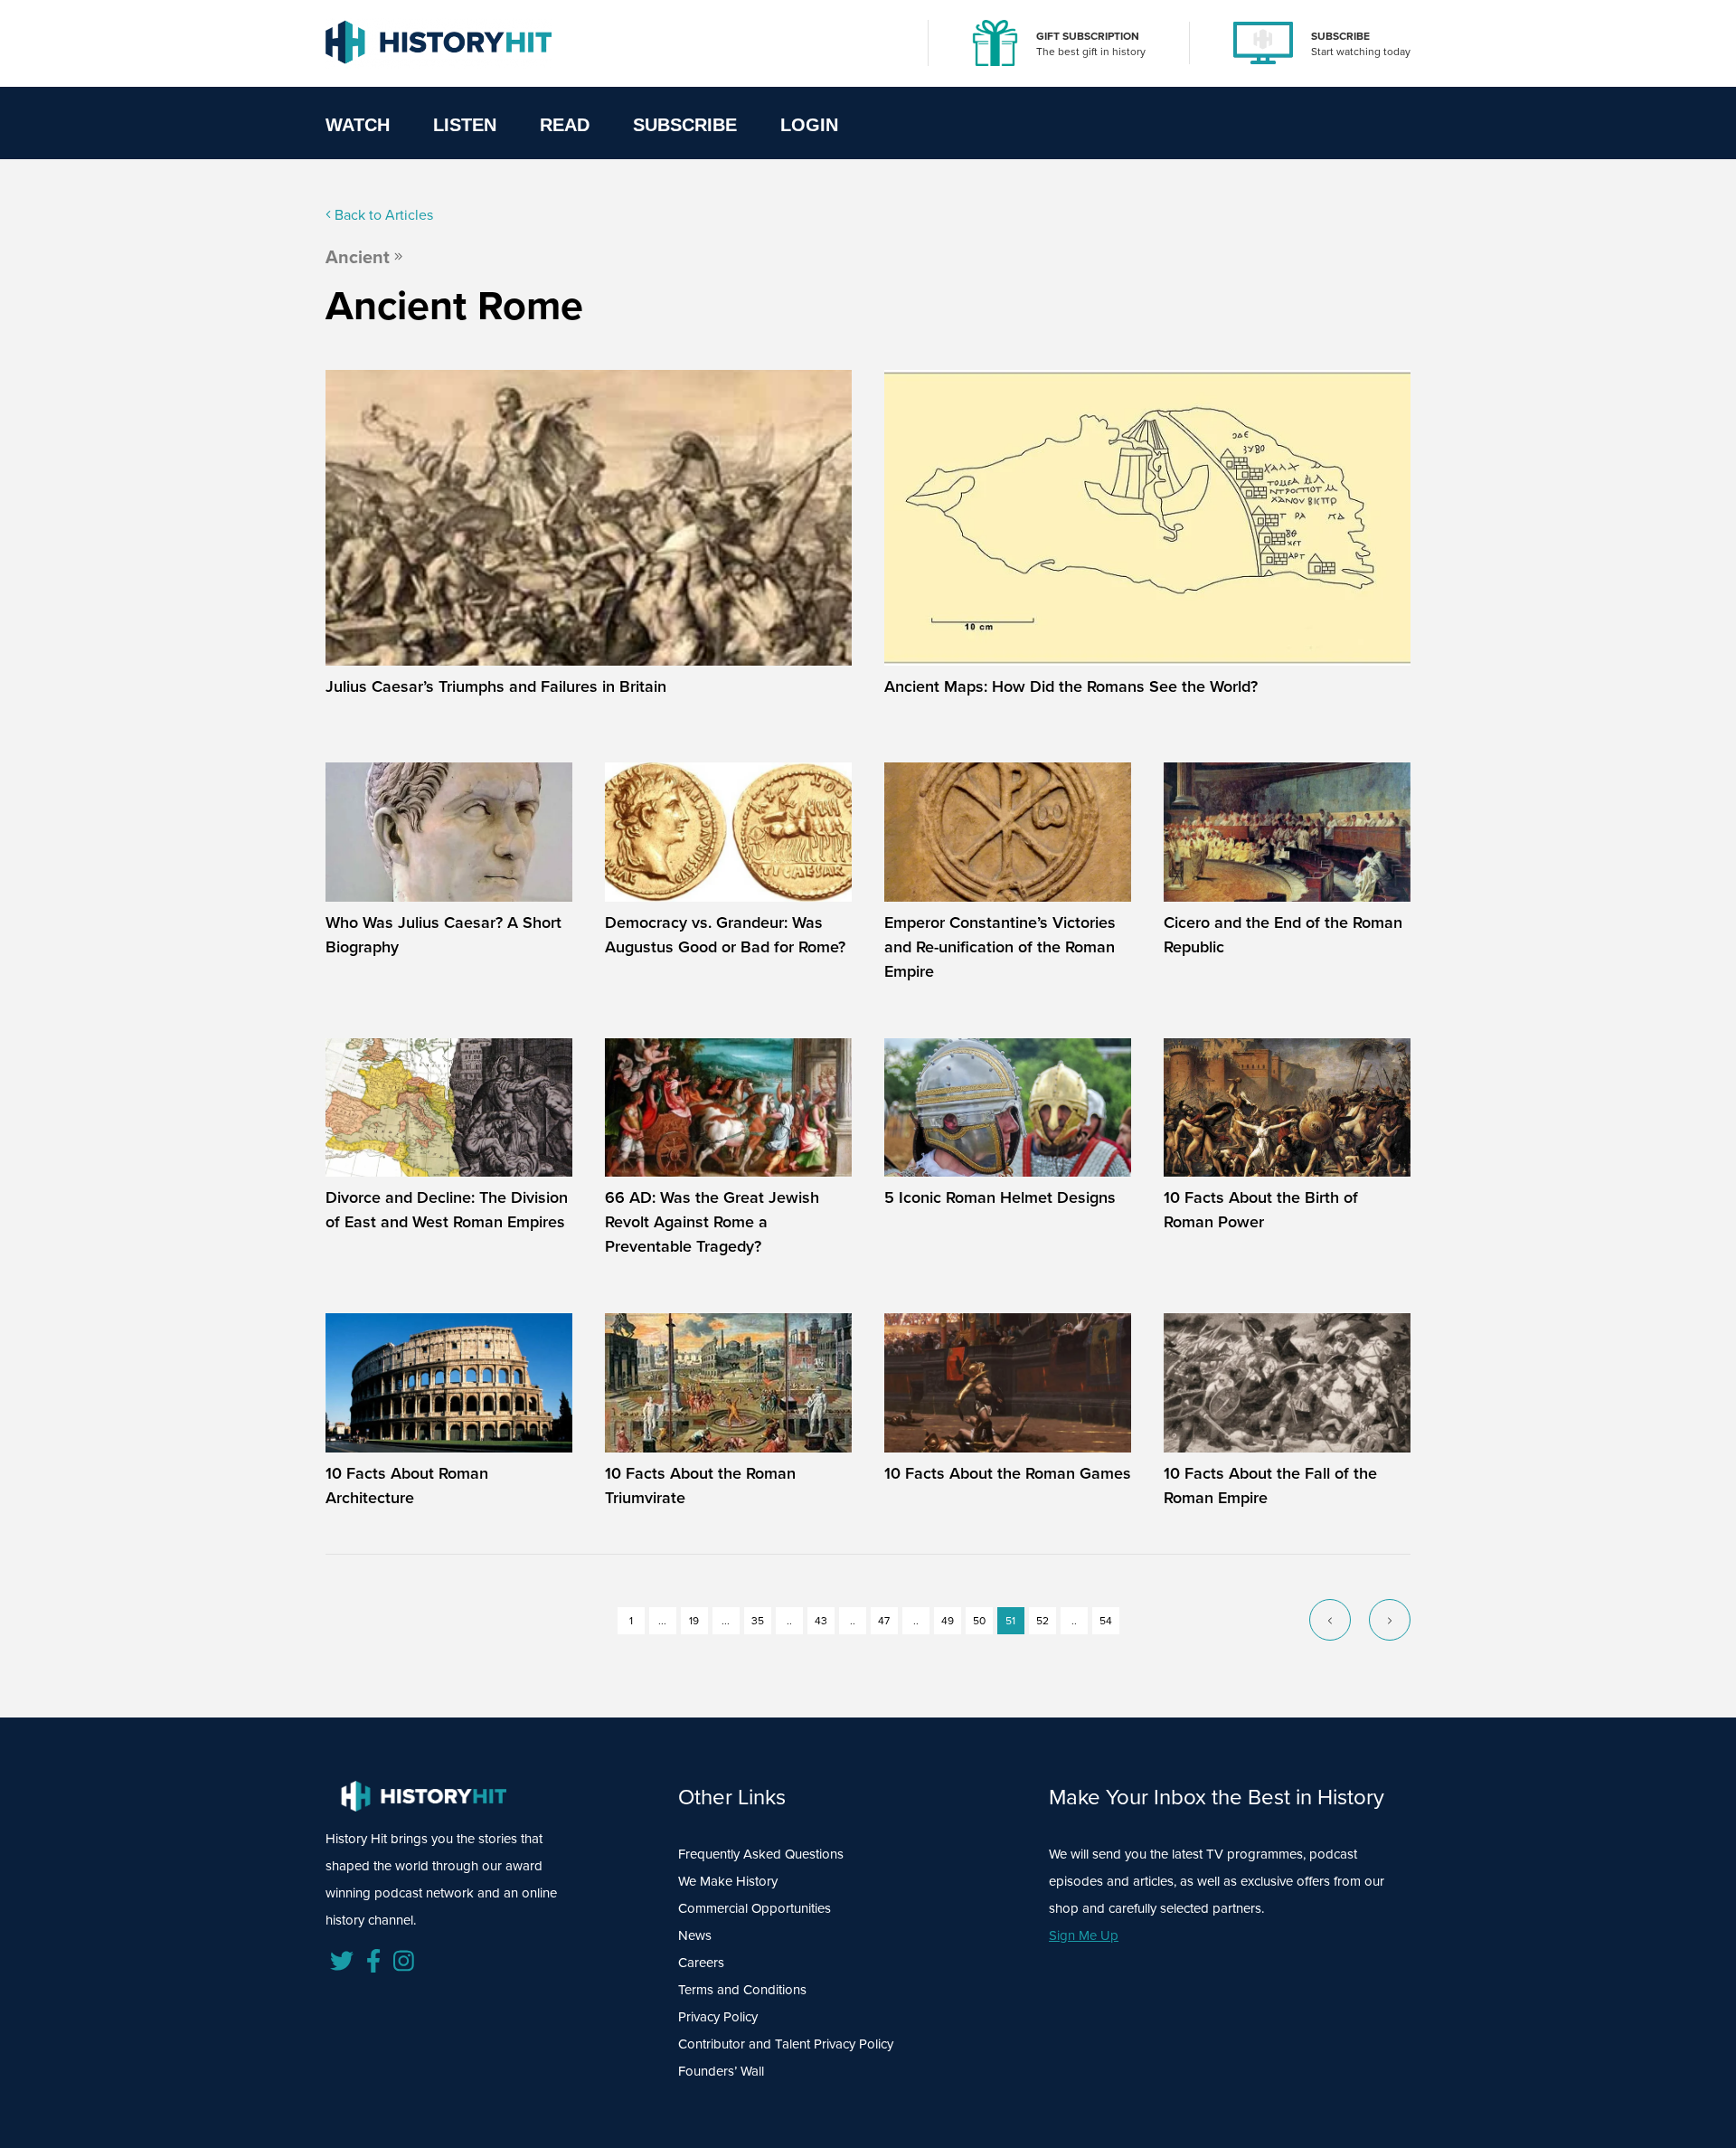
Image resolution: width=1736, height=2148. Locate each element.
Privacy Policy (718, 2017)
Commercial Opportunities (755, 1908)
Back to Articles (382, 215)
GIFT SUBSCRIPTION (1088, 36)
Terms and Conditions (742, 1990)
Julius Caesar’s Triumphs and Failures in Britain (496, 686)
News (695, 1935)
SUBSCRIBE (1340, 36)
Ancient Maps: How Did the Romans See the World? (1071, 686)
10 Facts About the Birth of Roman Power (1261, 1210)
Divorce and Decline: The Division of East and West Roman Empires (447, 1210)
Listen (465, 125)
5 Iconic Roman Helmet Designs (1000, 1197)
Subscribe (685, 125)
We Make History (728, 1881)
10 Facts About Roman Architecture (407, 1486)
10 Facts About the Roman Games (1008, 1473)
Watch (358, 125)
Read (565, 125)
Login (809, 125)
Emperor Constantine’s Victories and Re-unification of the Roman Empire (1000, 947)
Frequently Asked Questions (761, 1854)
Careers (701, 1963)
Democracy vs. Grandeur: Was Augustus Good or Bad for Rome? (725, 935)
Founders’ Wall (721, 2071)
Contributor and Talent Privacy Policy (786, 2044)
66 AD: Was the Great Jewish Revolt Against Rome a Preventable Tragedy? (712, 1222)
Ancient (358, 257)
